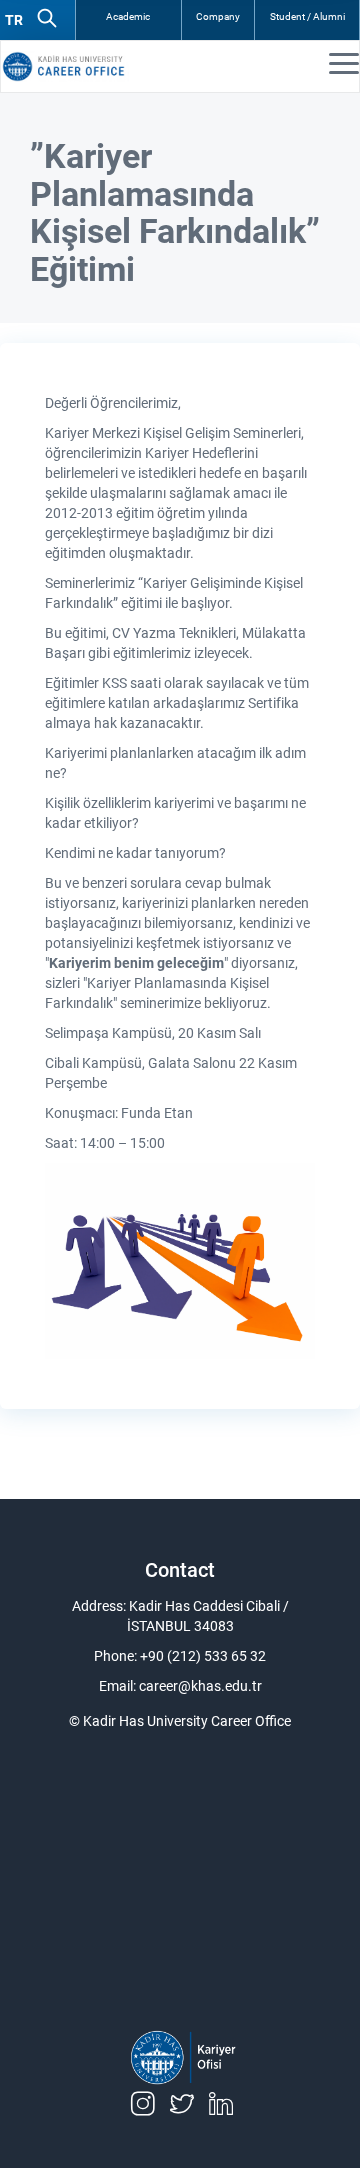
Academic (128, 16)
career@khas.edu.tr (200, 1686)
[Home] (81, 66)
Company (218, 16)
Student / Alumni (307, 16)
